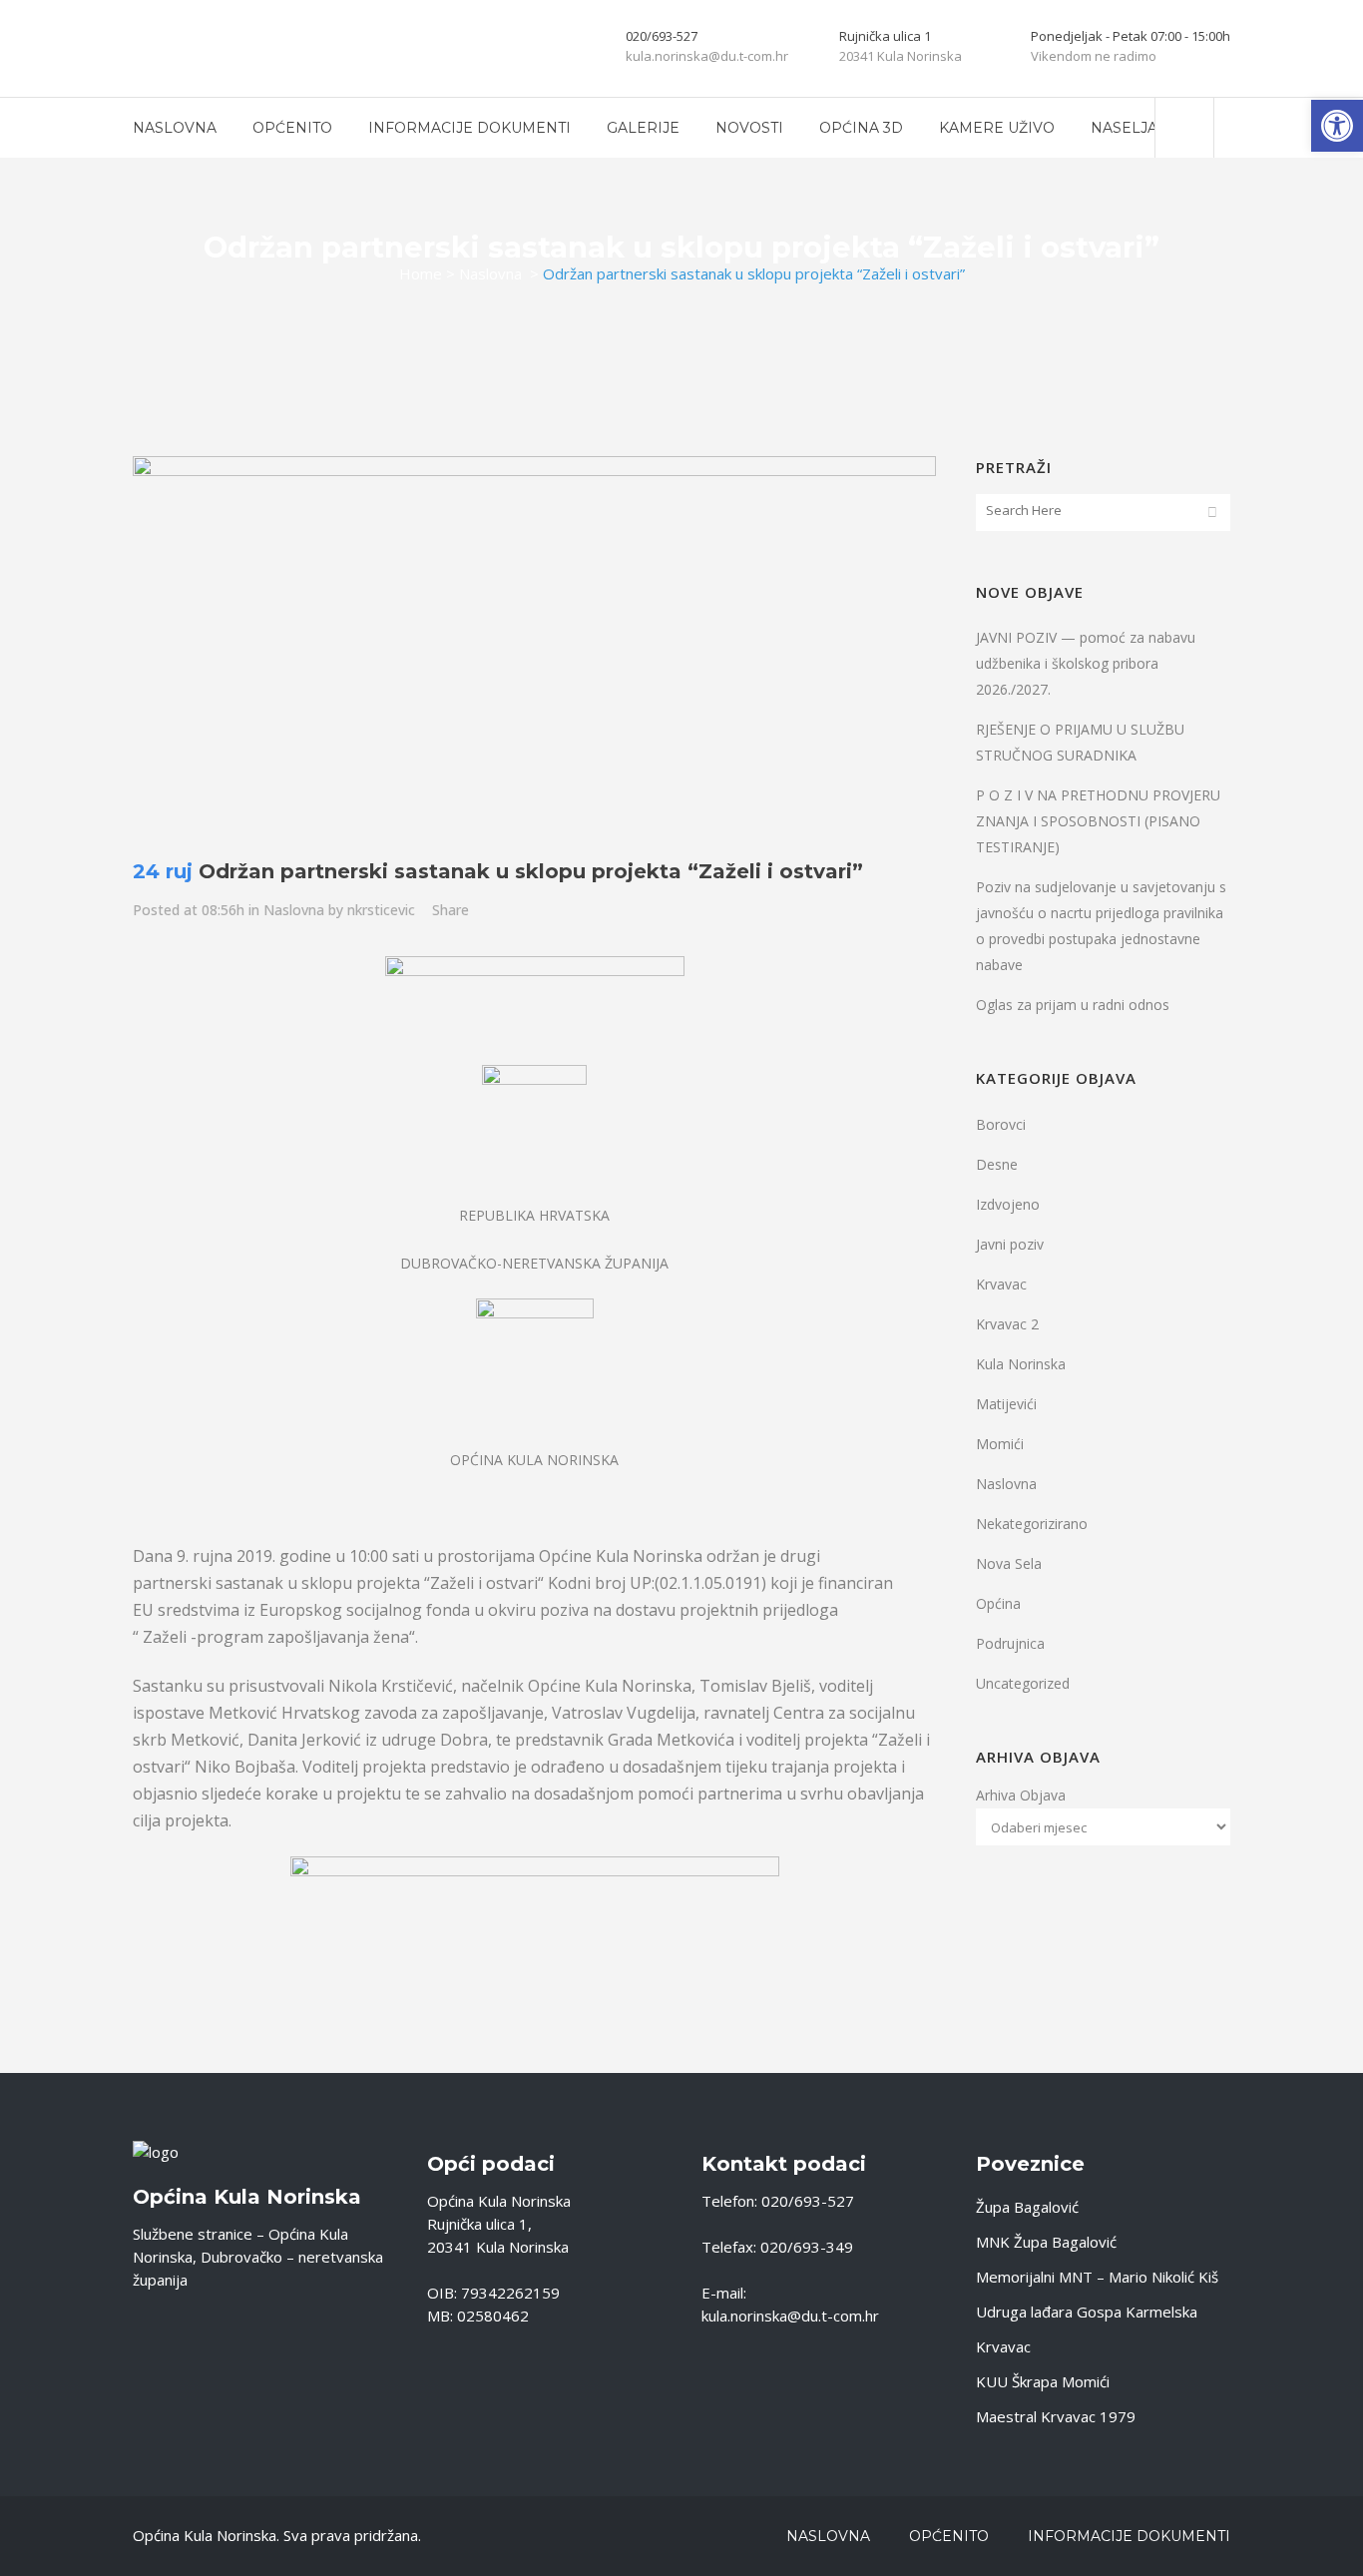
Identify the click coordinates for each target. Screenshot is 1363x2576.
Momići (1000, 1444)
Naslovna (490, 273)
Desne (997, 1164)
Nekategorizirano (1032, 1524)
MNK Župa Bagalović (1046, 2242)
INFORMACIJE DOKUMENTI (1129, 2536)
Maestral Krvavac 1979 (1056, 2416)
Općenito (949, 2536)
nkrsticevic (381, 910)
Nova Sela (1009, 1563)
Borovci (1001, 1124)
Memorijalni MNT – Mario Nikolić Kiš (1097, 2277)
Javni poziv (1010, 1244)
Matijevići (1006, 1404)
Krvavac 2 (1007, 1324)
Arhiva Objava (1021, 1795)
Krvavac (1001, 1284)
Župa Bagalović (1027, 2207)
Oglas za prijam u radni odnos (1073, 1005)
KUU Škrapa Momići (1043, 2381)
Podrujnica (1010, 1643)
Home (421, 273)
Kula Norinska (1021, 1364)
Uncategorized (1023, 1683)
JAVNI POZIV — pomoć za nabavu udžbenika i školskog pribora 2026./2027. (1086, 663)
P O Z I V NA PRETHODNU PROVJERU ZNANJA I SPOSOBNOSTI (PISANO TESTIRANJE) (1098, 821)
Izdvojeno (1008, 1204)
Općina (998, 1603)
